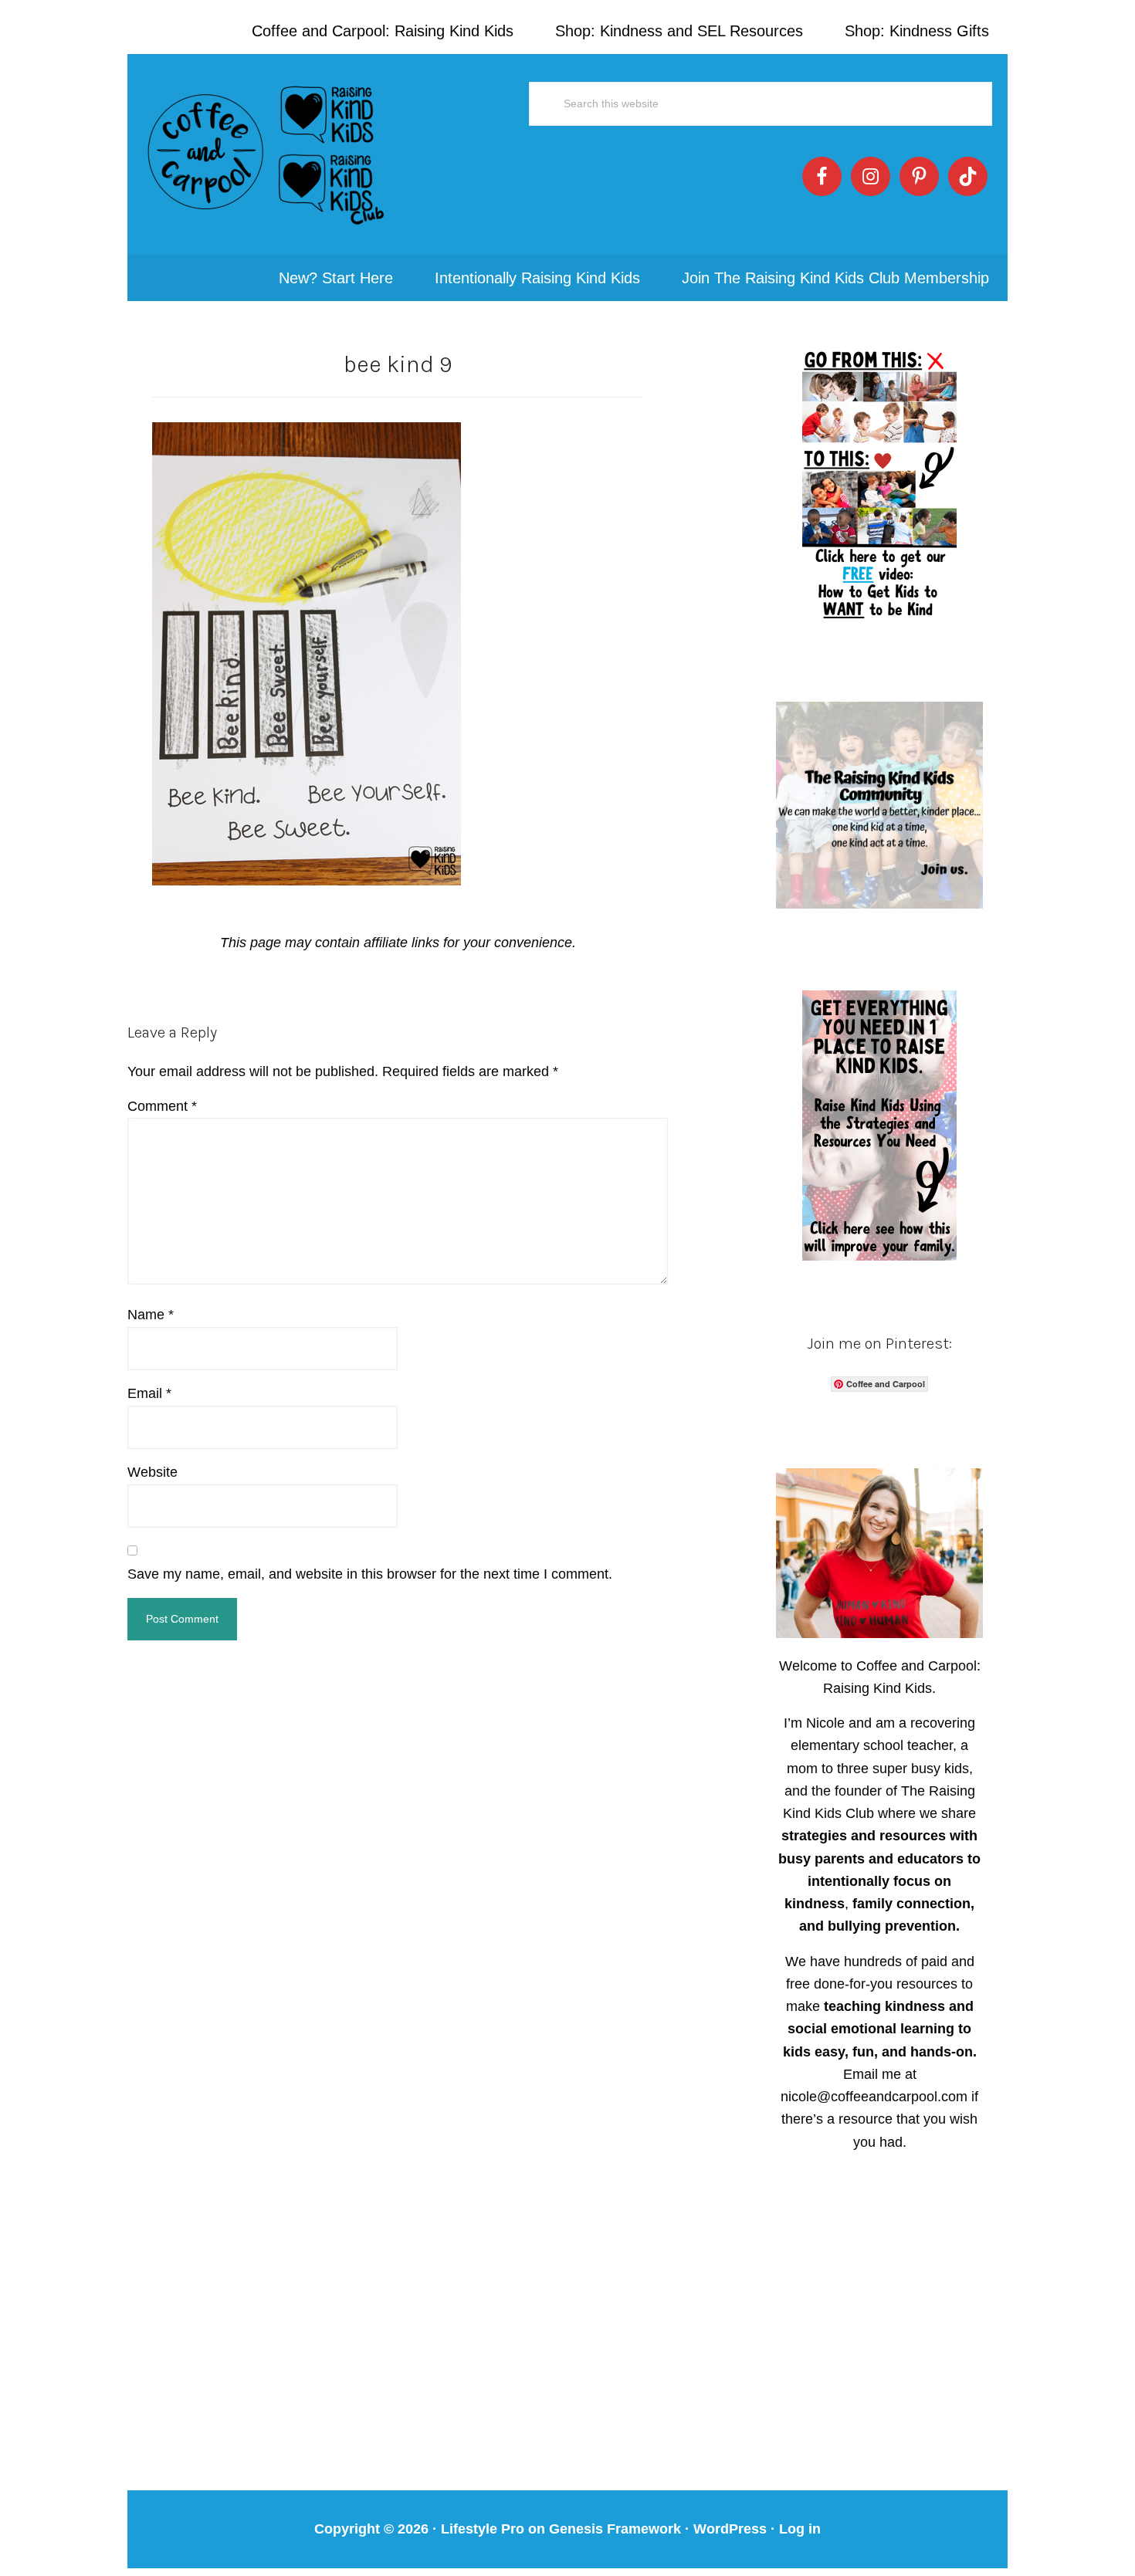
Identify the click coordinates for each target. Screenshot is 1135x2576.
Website (152, 1472)
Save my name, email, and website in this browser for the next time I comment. (370, 1574)
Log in (800, 2529)
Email (149, 1393)
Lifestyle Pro (483, 2529)
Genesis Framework (615, 2529)
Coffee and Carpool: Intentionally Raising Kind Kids (266, 154)
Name (151, 1315)
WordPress (730, 2529)
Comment (162, 1106)
